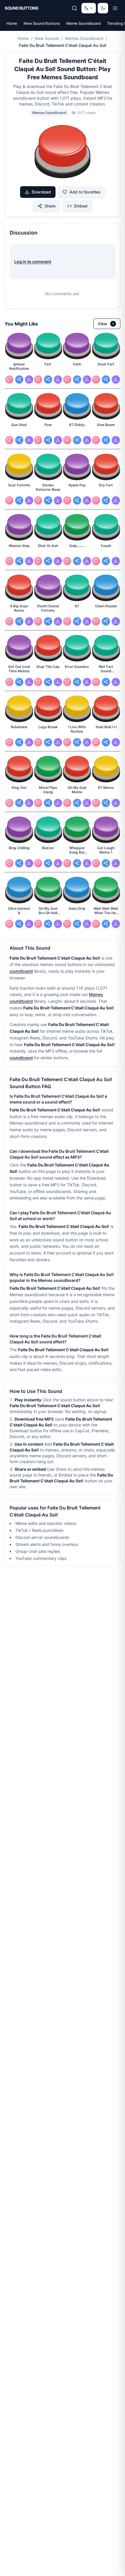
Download (41, 192)
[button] (63, 152)
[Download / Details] (29, 379)
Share (50, 206)
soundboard (21, 971)
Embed (81, 206)
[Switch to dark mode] (103, 8)
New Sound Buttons (42, 23)
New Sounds (47, 38)
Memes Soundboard (84, 38)
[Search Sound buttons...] (74, 8)
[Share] (19, 379)
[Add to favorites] (9, 379)
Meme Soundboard (83, 23)
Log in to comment (33, 262)
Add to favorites (85, 192)
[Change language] (89, 8)
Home (12, 23)
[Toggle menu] (115, 8)
